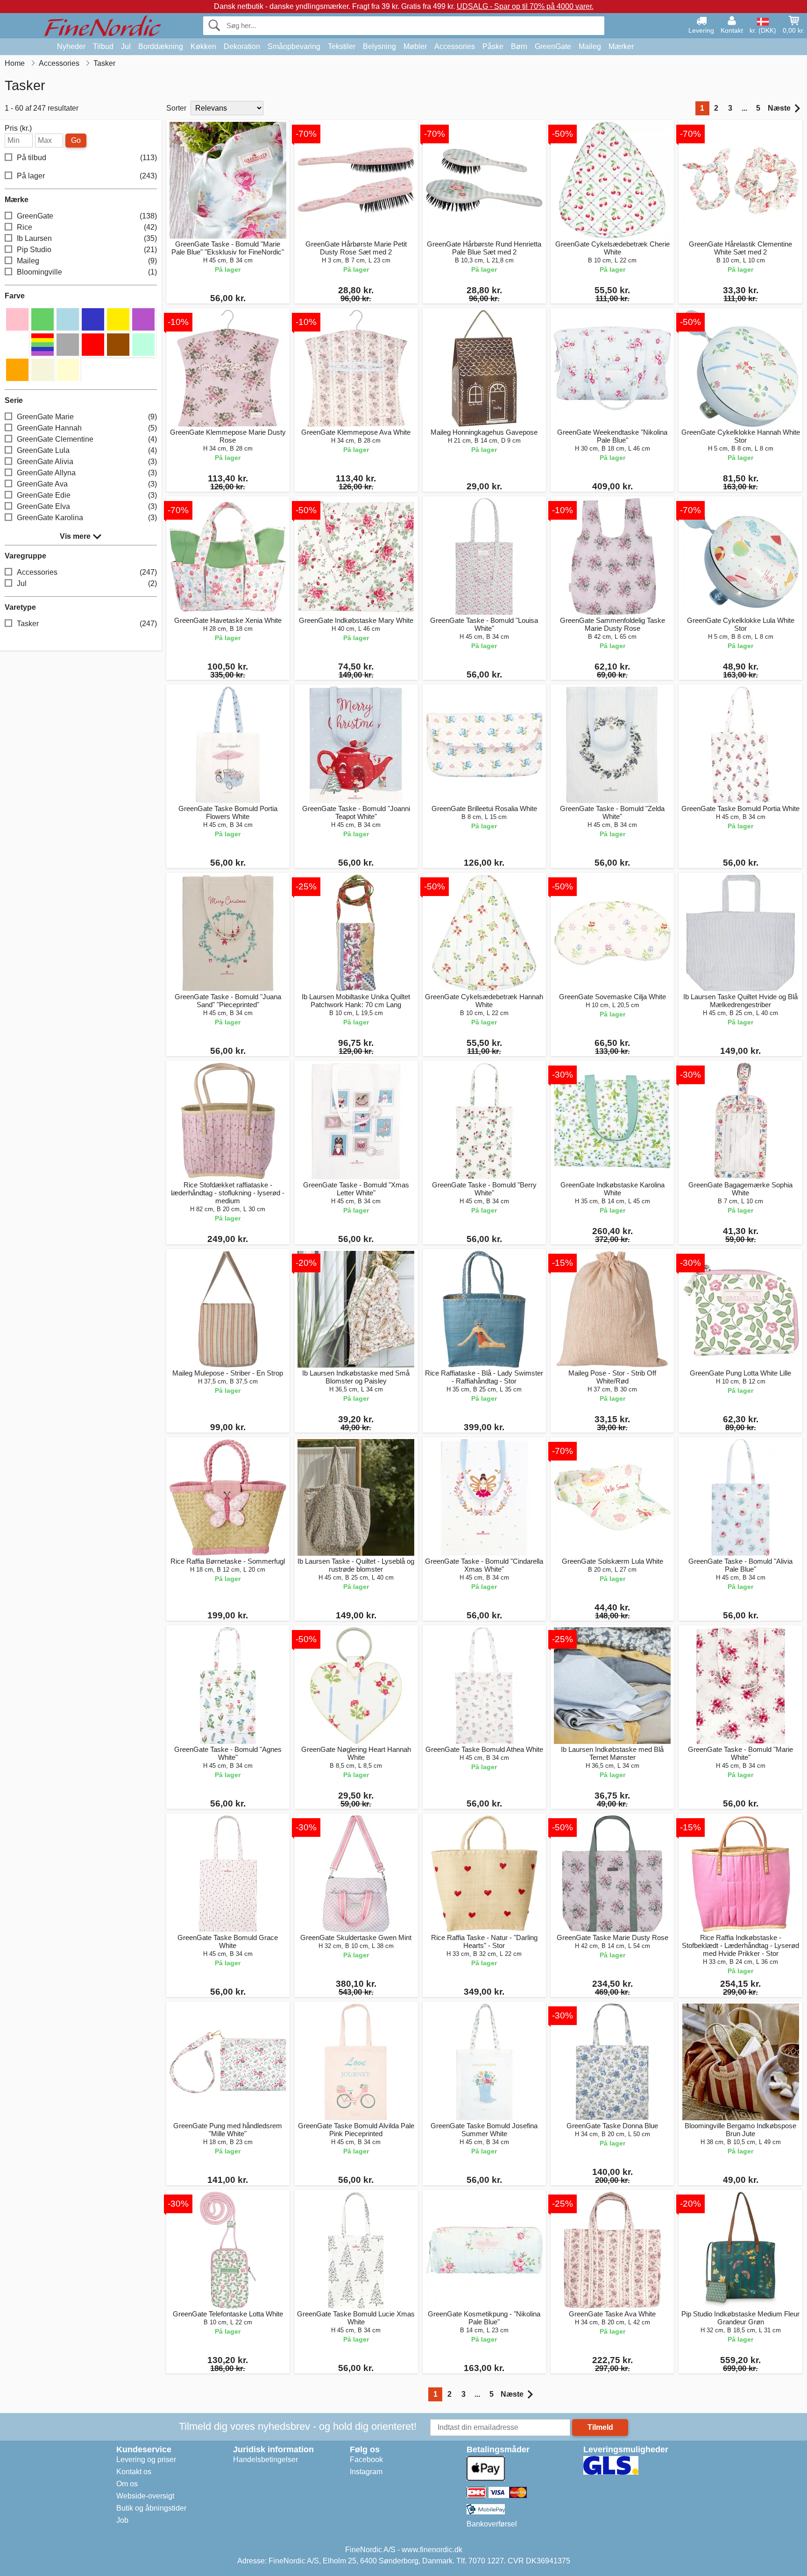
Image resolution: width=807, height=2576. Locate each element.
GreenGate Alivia (87, 462)
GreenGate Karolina (87, 518)
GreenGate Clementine (87, 439)
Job (122, 2520)
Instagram (366, 2472)
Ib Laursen (87, 238)
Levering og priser (146, 2460)
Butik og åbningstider (151, 2508)
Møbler (415, 46)
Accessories (455, 46)
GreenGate (553, 46)
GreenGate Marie (87, 417)
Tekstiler (342, 46)
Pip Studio (87, 250)
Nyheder (71, 46)
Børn (519, 46)
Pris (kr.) (18, 128)
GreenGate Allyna (87, 473)
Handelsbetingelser (265, 2460)
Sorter (176, 108)
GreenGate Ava (87, 484)
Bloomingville (87, 272)
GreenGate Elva (87, 506)
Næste (779, 108)
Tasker (87, 624)
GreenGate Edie (87, 495)
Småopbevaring (294, 46)
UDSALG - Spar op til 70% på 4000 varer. (525, 6)
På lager (87, 176)
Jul (126, 46)
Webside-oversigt (145, 2496)
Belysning (379, 46)
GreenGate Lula (87, 450)
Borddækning (161, 46)
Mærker (621, 46)
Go (76, 140)
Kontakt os (134, 2472)
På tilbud (87, 158)
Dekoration (242, 46)
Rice (87, 227)
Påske (493, 46)
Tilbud (103, 46)
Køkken (203, 46)
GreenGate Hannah (87, 428)
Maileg (590, 46)
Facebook (366, 2460)
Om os (127, 2484)
